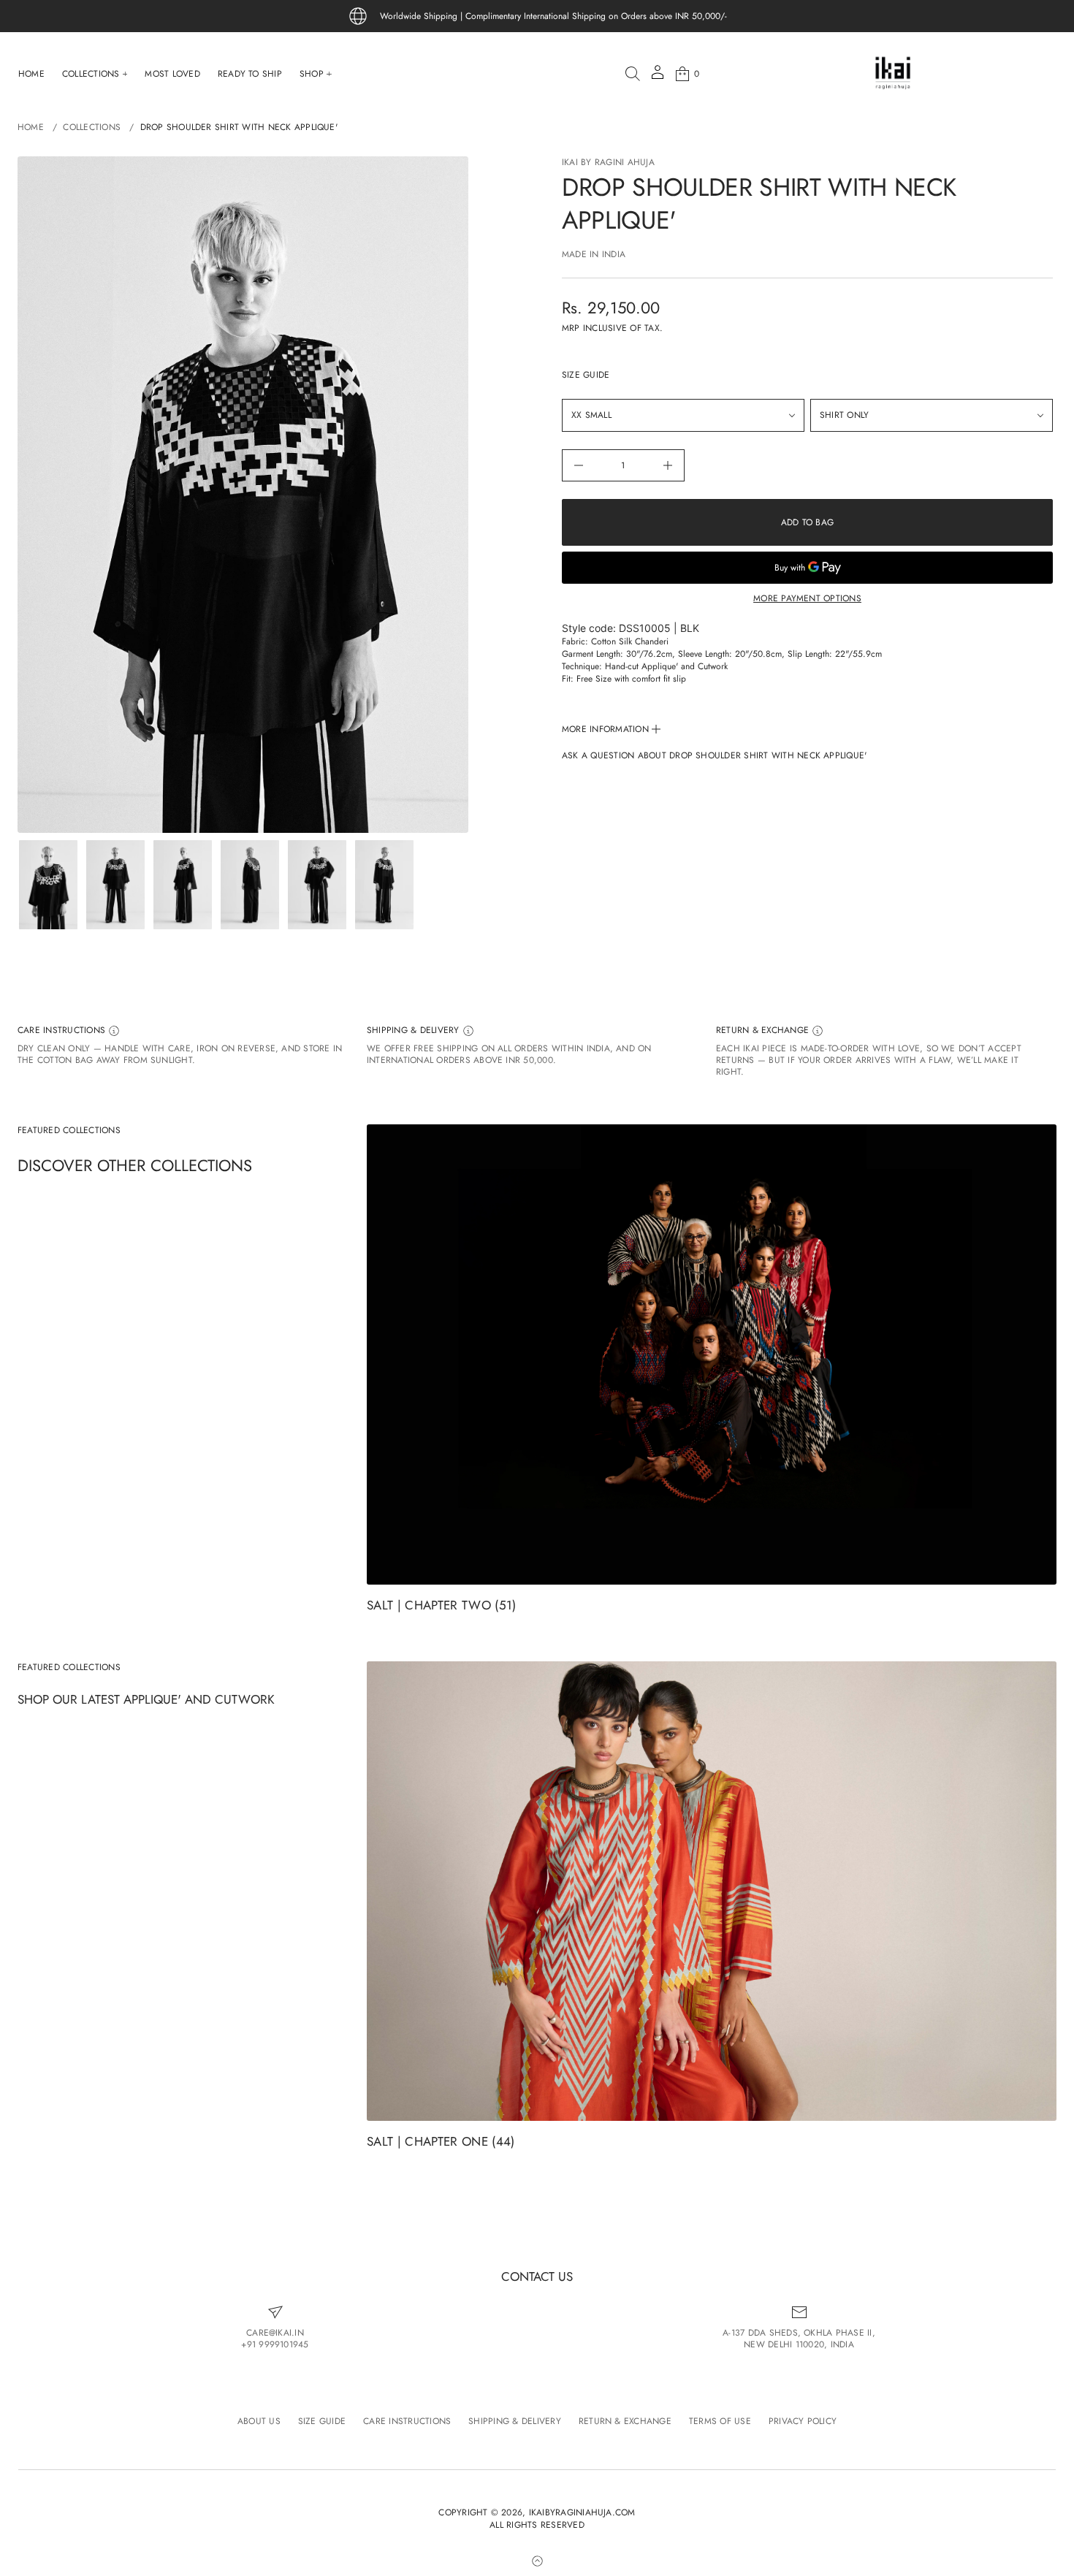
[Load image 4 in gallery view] (250, 885)
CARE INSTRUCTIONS (63, 1030)
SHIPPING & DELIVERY (415, 1030)
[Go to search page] (633, 74)
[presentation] (243, 495)
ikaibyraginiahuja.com (582, 2513)
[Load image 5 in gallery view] (317, 885)
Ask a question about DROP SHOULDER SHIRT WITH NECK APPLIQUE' (714, 756)
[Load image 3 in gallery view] (183, 885)
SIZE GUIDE (586, 375)
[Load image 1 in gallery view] (48, 885)
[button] (633, 74)
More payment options (807, 598)
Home (31, 127)
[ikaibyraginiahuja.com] (893, 74)
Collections (92, 127)
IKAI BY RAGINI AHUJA (608, 162)
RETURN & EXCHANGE (764, 1030)
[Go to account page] (658, 77)
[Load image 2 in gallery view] (115, 885)
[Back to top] (537, 2561)
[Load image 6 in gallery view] (384, 885)
